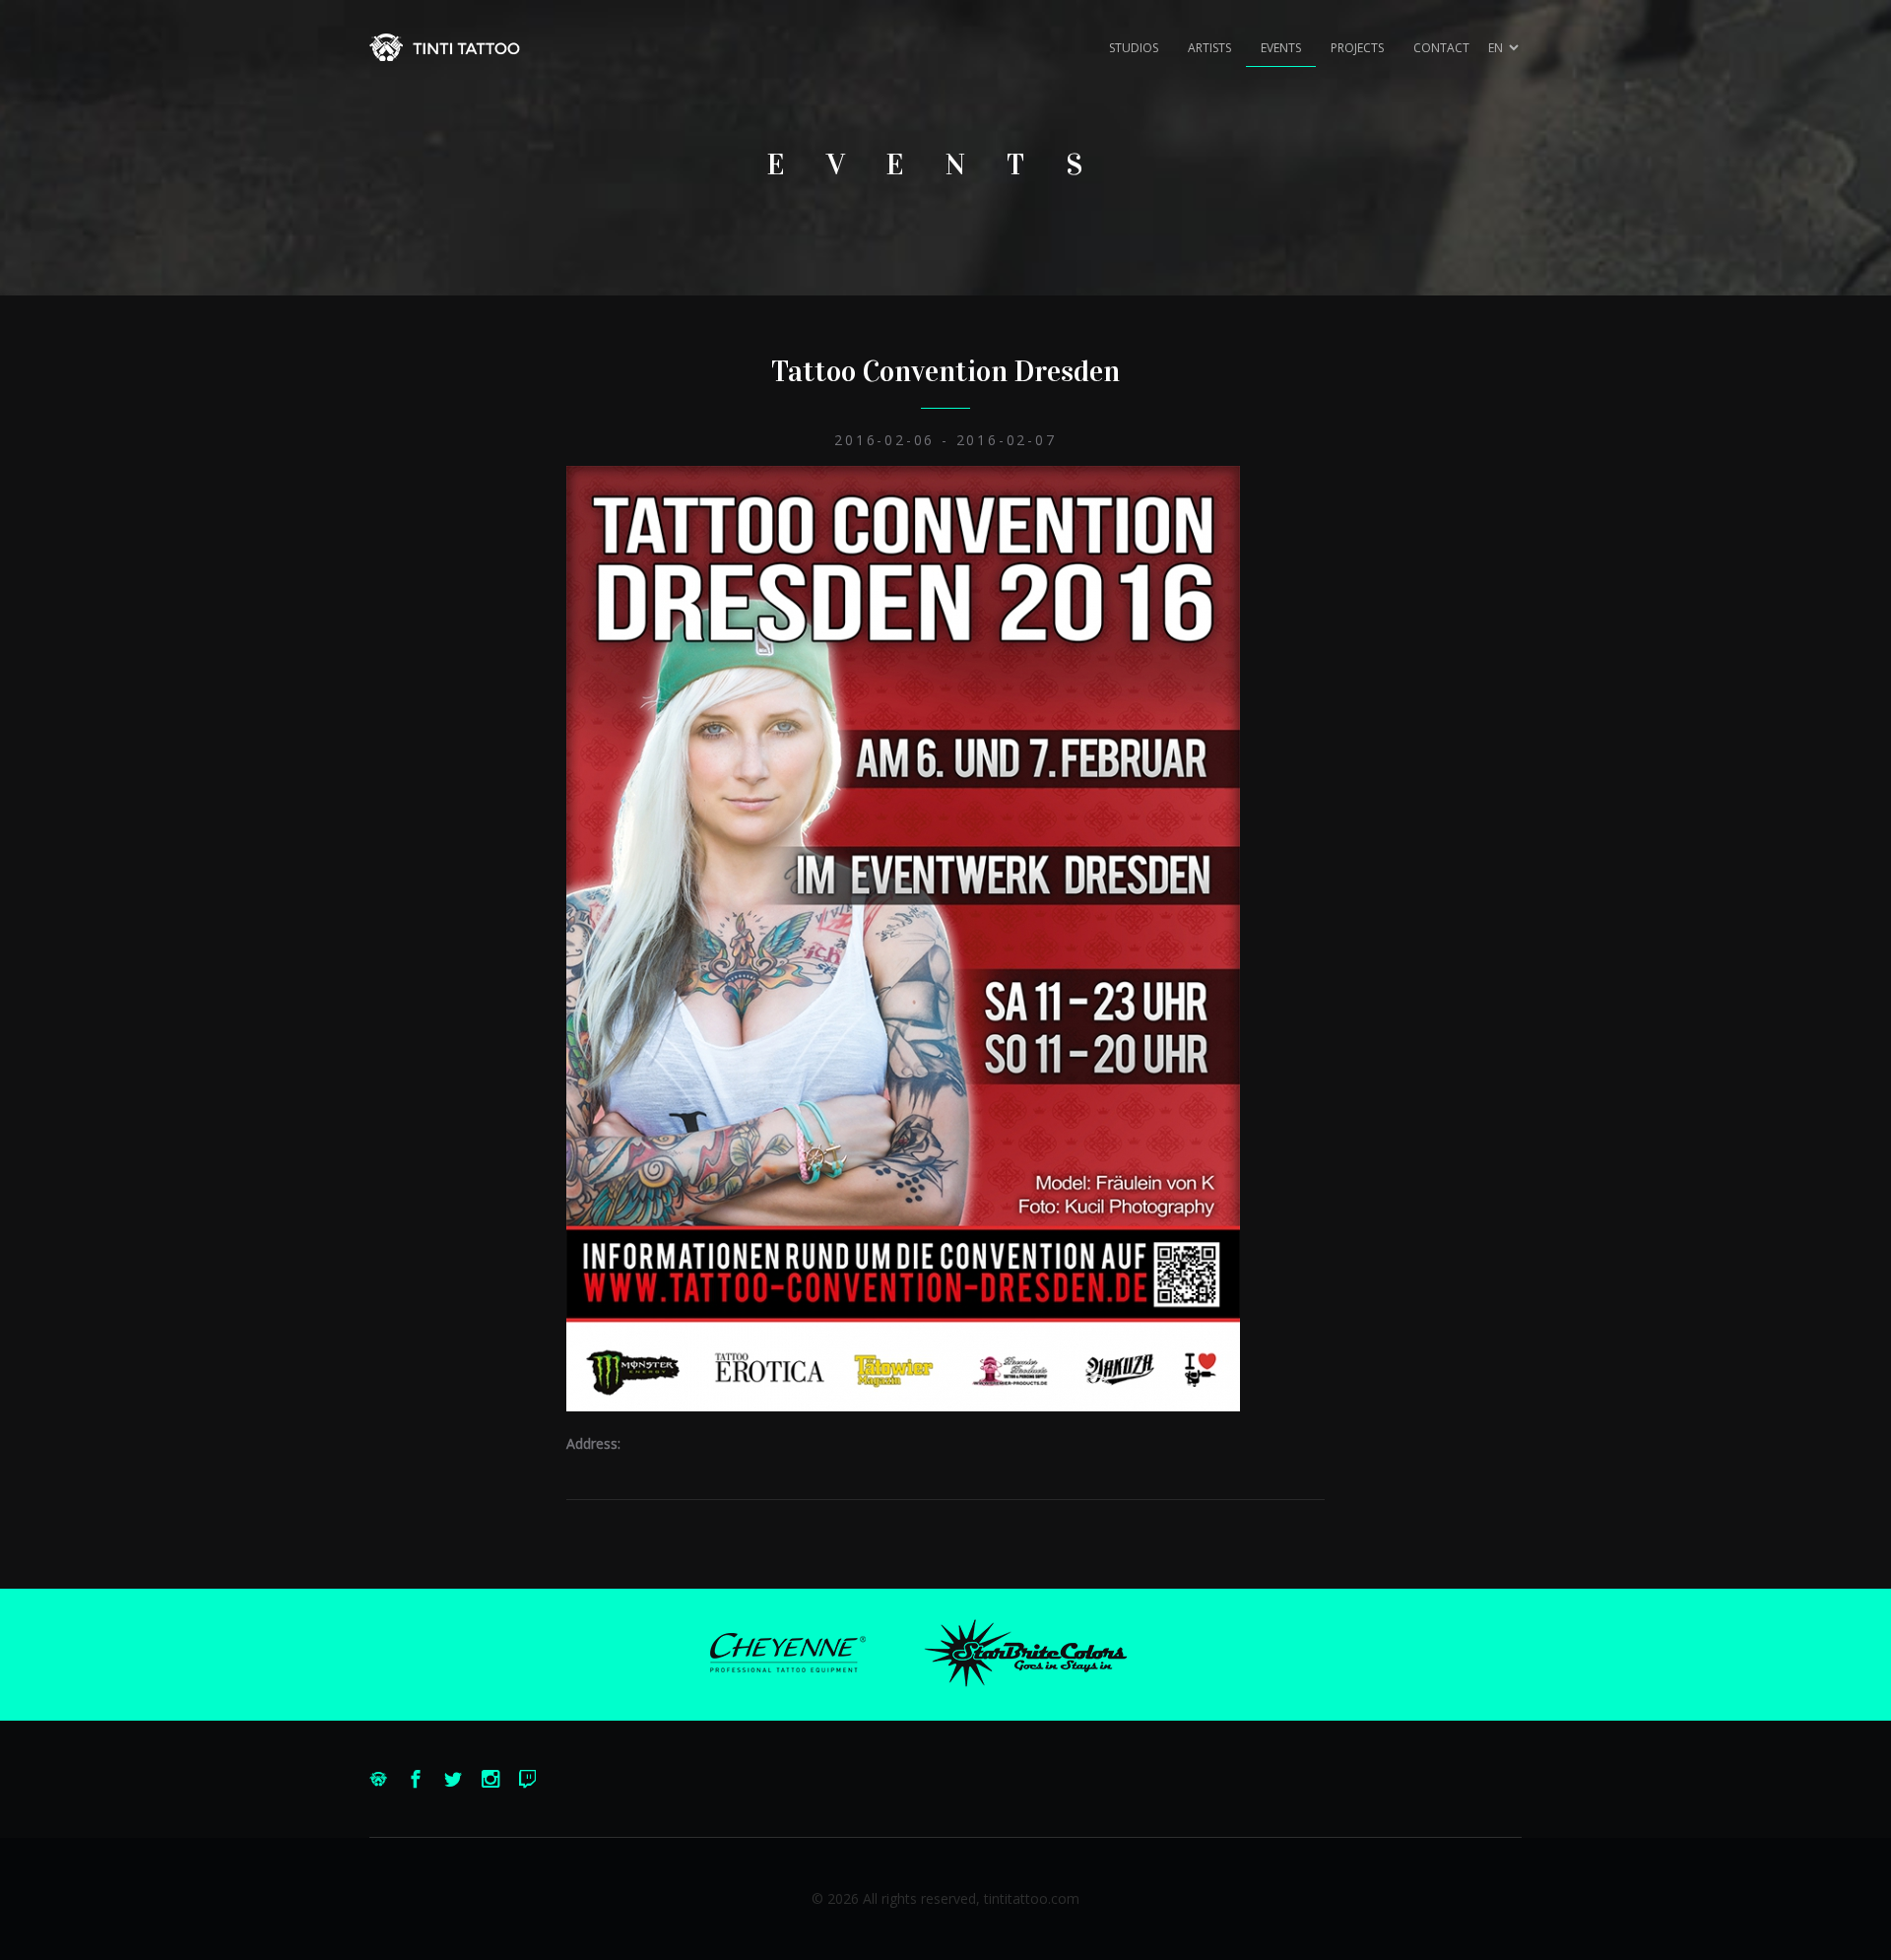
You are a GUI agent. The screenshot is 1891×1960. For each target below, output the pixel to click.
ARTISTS (1209, 48)
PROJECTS (1357, 48)
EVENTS (1281, 48)
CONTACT (1441, 48)
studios (1134, 48)
